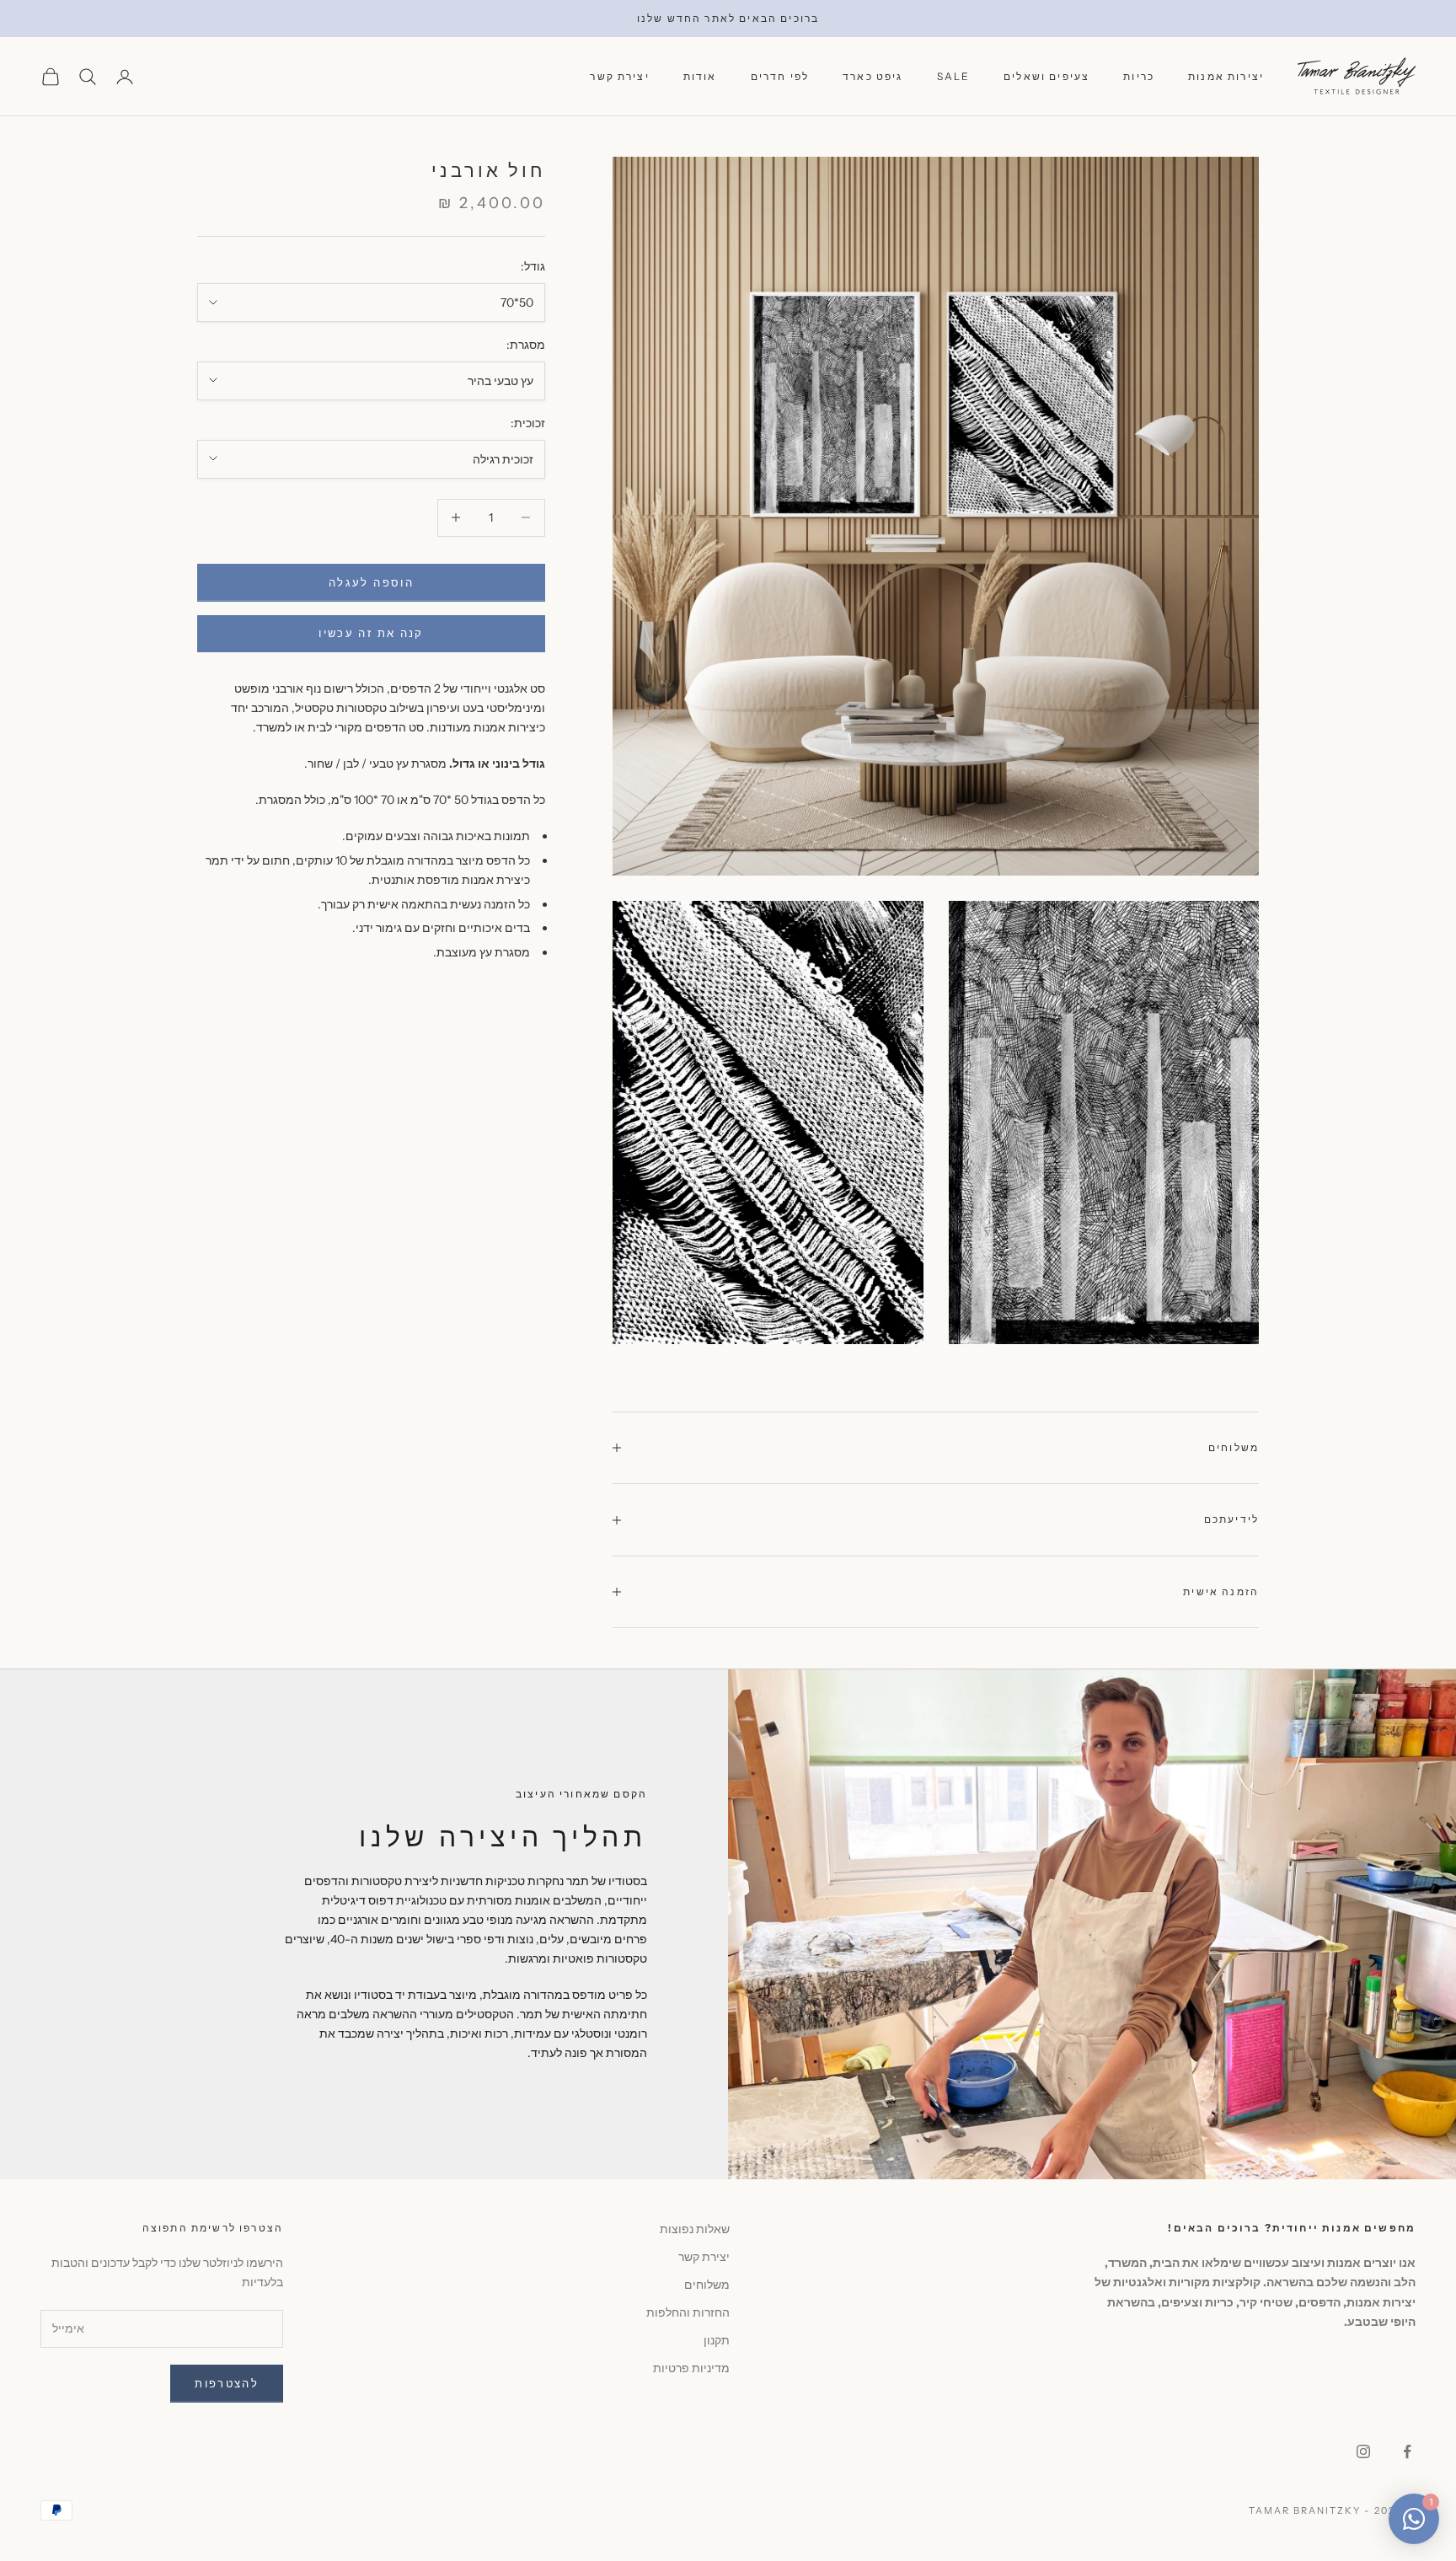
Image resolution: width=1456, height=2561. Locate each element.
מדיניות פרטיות (691, 2368)
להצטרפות (227, 2383)
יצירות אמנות (1226, 76)
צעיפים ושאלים (1046, 76)
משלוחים (707, 2285)
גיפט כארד (873, 76)
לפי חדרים (780, 76)
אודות (700, 76)
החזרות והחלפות (688, 2312)
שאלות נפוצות (695, 2229)
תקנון (717, 2340)
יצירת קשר (619, 76)
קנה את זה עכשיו (371, 633)
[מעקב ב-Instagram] (1363, 2451)
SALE (954, 76)
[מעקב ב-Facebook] (1407, 2451)
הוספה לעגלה (371, 581)
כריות (1139, 76)
